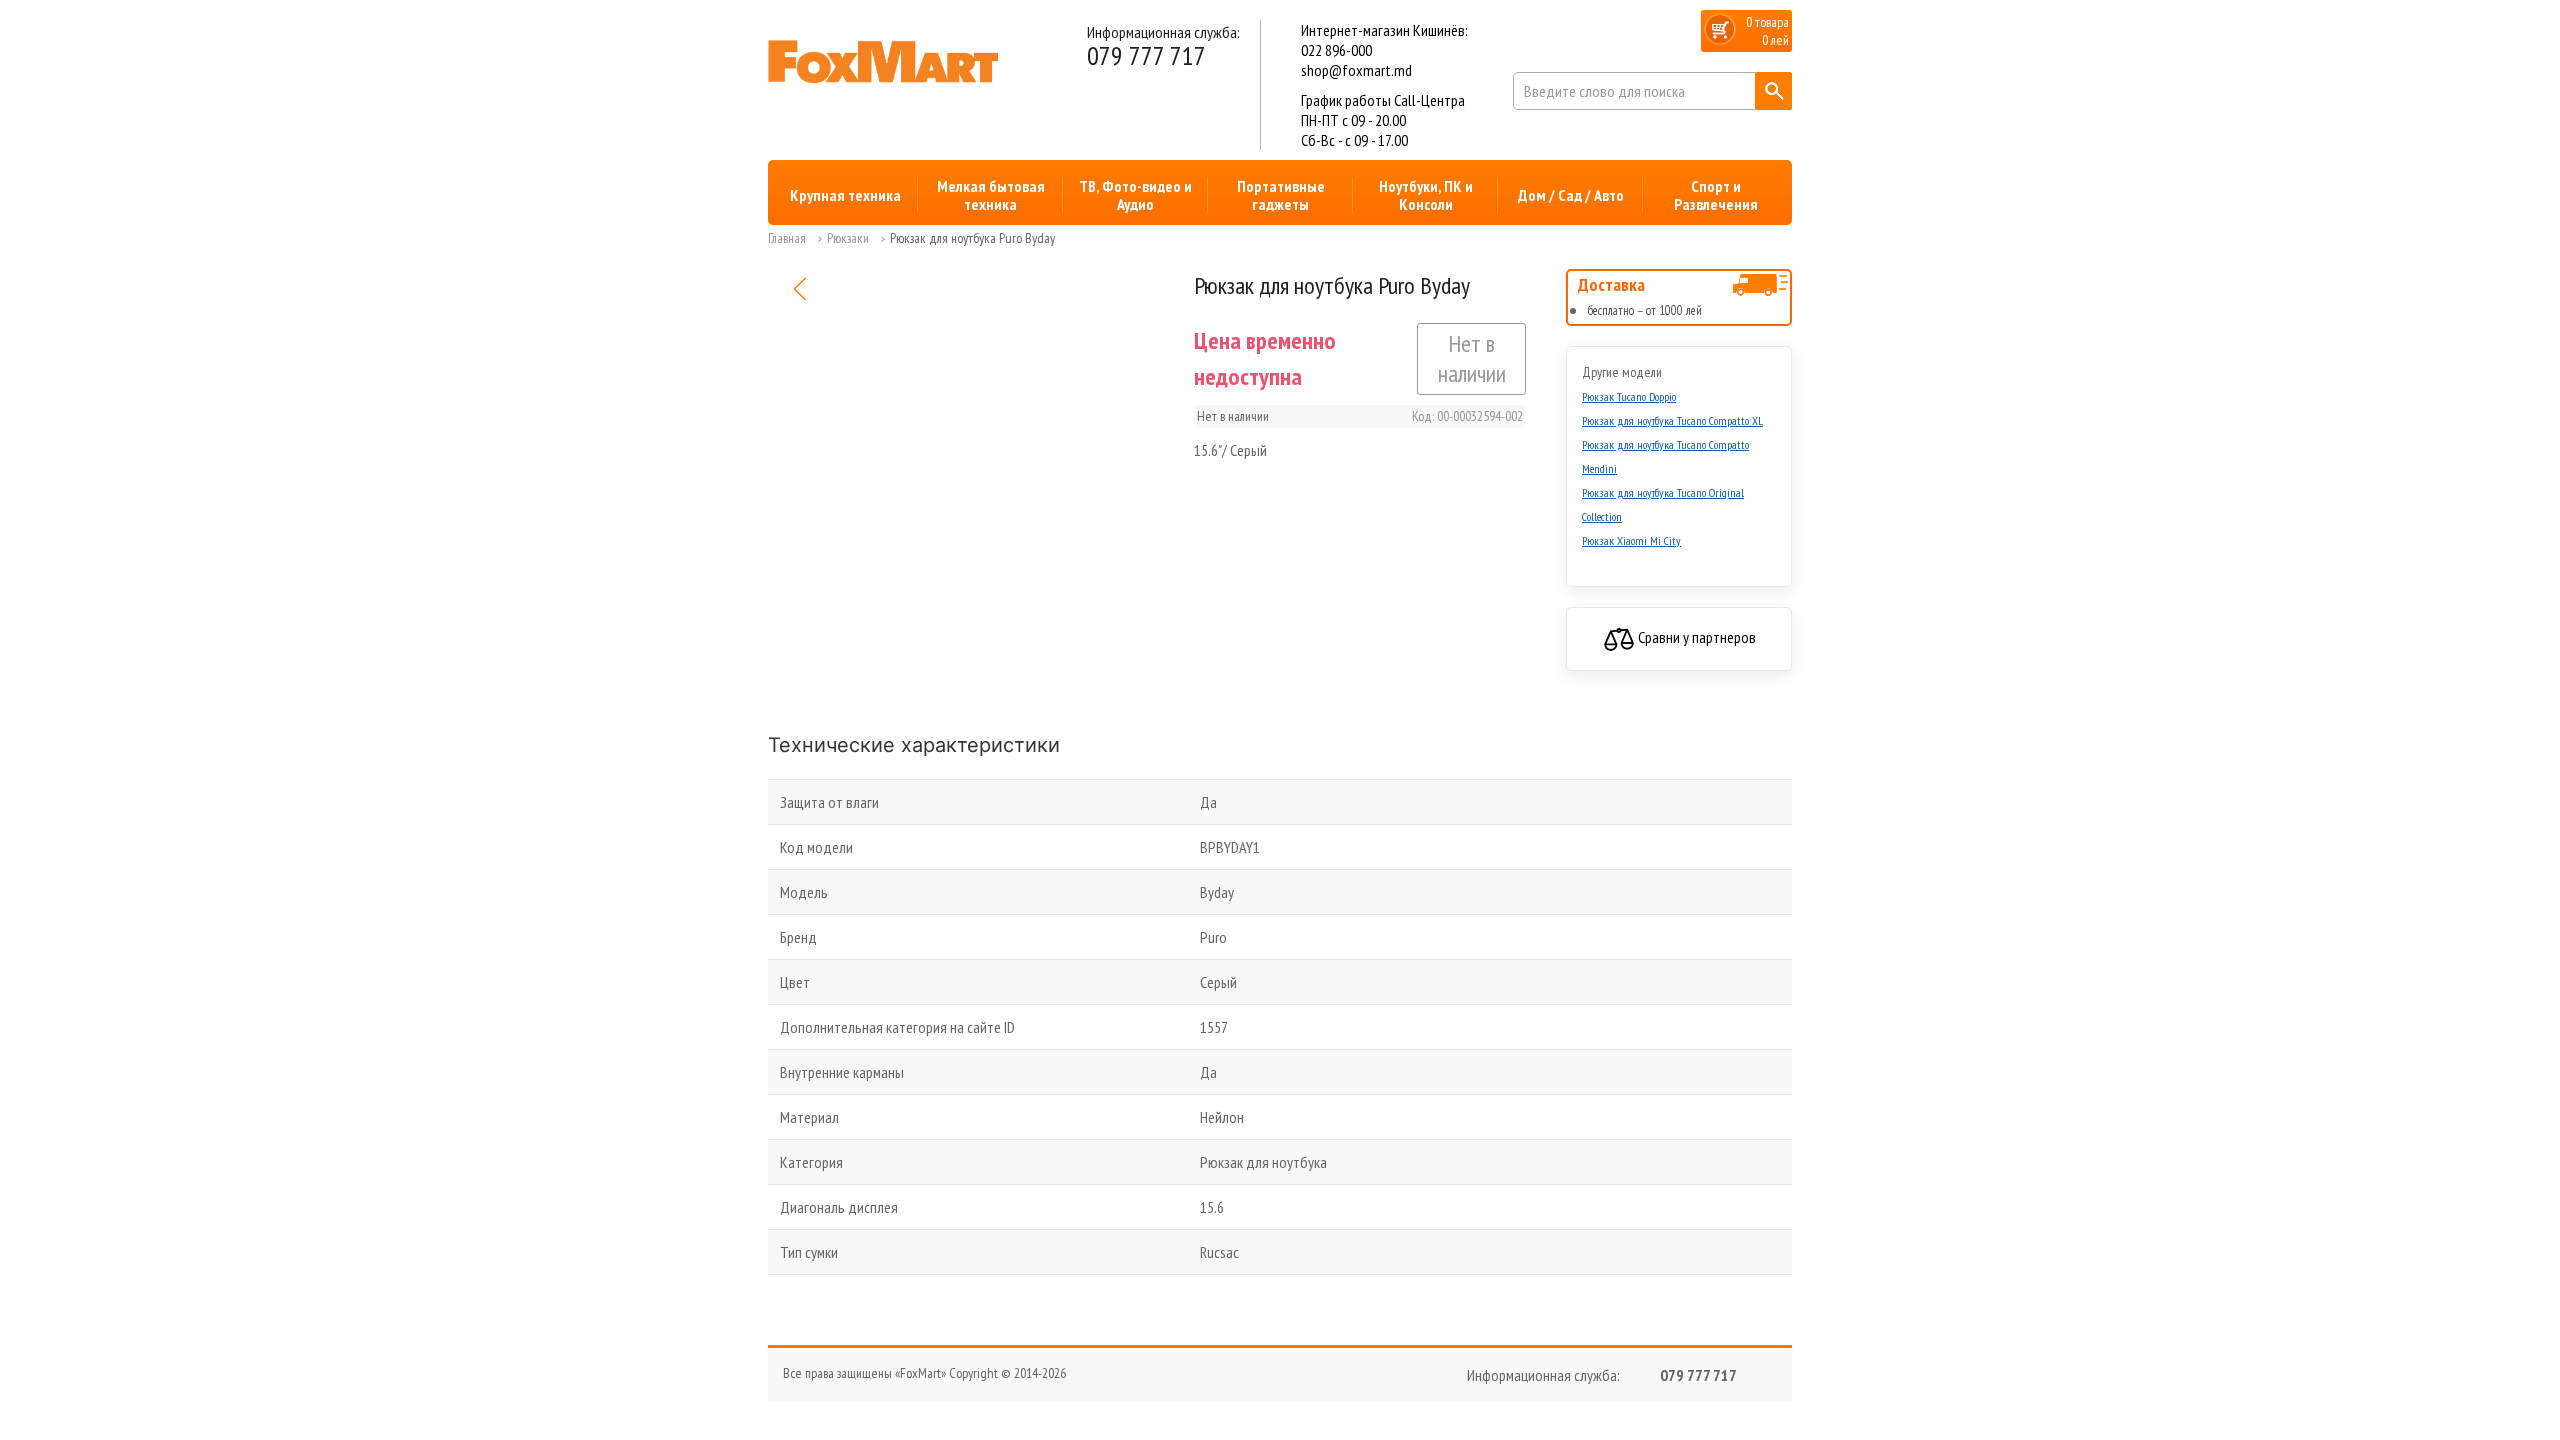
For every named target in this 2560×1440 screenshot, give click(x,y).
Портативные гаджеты (1281, 195)
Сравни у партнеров (1695, 637)
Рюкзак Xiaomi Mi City (1631, 540)
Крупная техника (845, 195)
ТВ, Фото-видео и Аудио (1135, 195)
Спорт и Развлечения (1716, 195)
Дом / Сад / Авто (1571, 195)
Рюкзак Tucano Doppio (1629, 396)
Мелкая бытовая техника (991, 195)
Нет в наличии (1472, 358)
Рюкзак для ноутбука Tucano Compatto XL (1672, 420)
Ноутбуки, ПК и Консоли (1426, 195)
